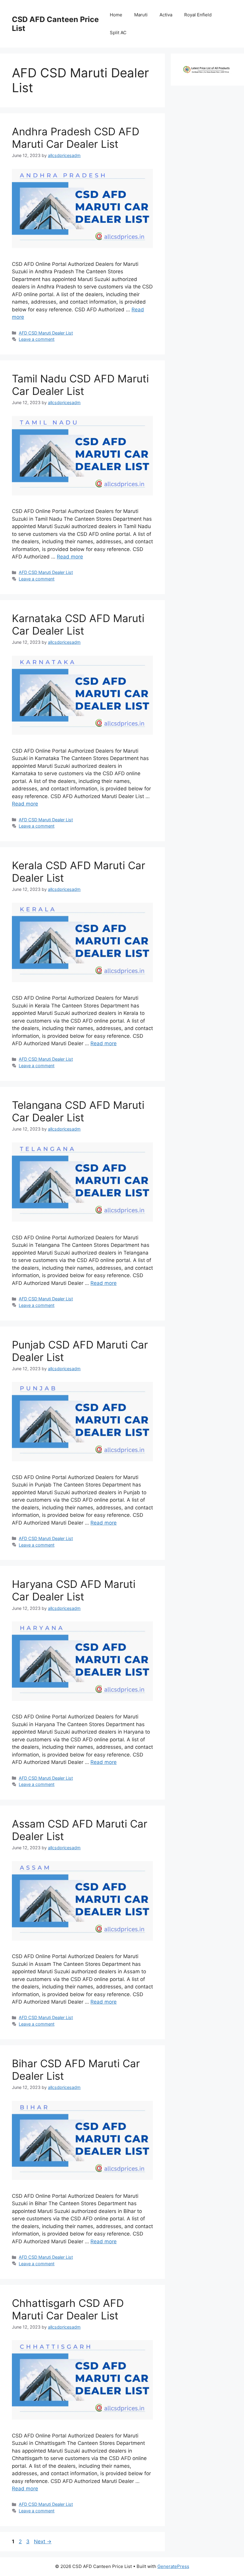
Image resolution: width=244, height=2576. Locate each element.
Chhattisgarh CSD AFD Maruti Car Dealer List (68, 2309)
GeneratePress (173, 2566)
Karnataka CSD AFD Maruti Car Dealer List (78, 624)
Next (43, 2542)
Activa (166, 15)
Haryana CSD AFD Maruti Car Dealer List (74, 1590)
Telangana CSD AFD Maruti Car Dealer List (78, 1111)
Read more (70, 557)
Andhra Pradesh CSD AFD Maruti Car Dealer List (76, 138)
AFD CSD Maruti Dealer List (46, 333)
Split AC (118, 33)
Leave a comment (37, 339)
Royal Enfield (198, 15)
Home (116, 15)
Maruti (141, 15)
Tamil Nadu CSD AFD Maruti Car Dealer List (80, 385)
